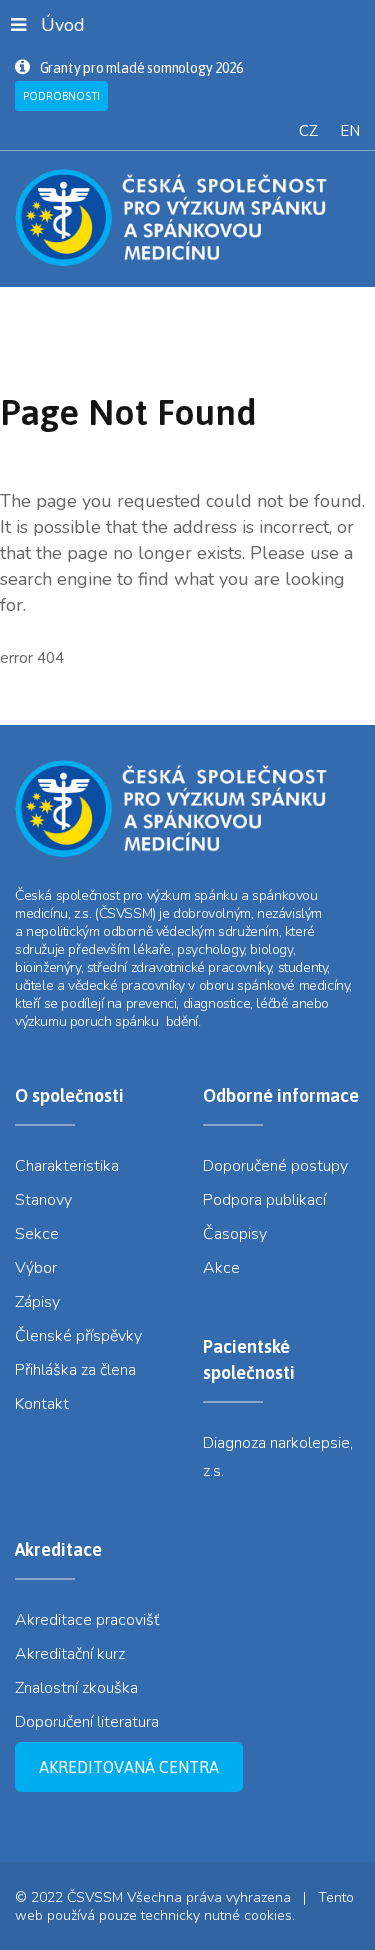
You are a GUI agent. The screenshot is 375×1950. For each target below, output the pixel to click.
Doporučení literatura (87, 1722)
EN (350, 131)
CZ (308, 131)
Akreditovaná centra (129, 1767)
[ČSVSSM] (187, 217)
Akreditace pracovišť (87, 1620)
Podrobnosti (61, 96)
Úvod (63, 25)
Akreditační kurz (70, 1654)
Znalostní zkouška (76, 1688)
